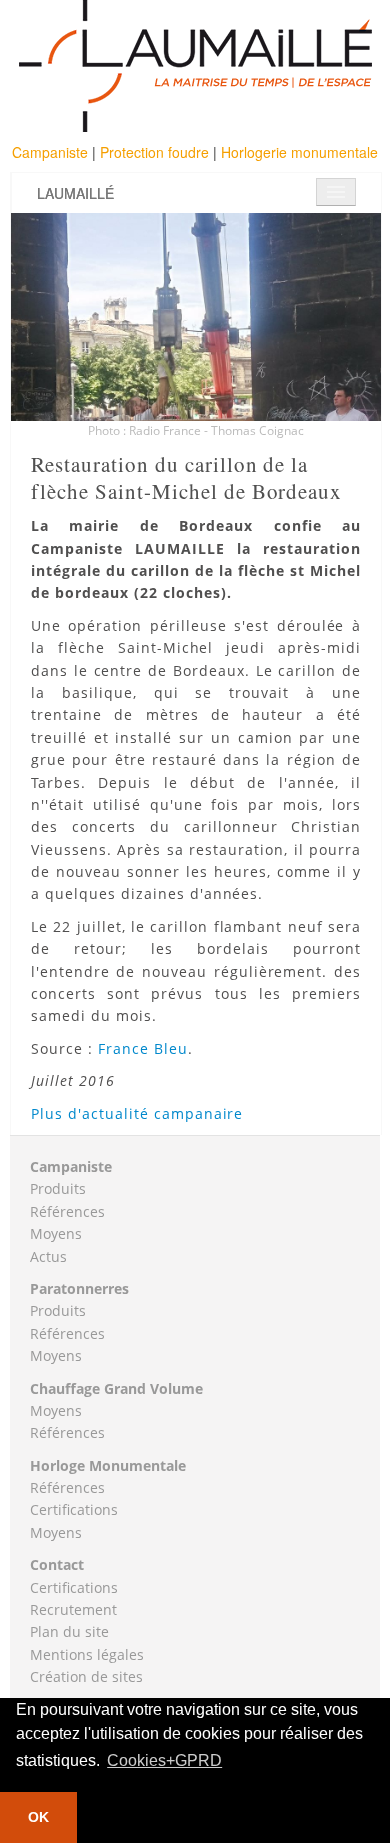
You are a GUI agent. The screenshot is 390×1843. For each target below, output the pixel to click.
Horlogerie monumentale (299, 152)
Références (67, 1211)
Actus (48, 1256)
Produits (58, 1188)
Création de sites (86, 1676)
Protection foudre (156, 152)
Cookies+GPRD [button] (164, 1760)
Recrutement (73, 1609)
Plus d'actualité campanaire (137, 1113)
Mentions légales (87, 1654)
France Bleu (140, 1048)
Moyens (56, 1233)
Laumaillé (75, 193)
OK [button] (38, 1817)
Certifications (74, 1509)
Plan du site (69, 1631)
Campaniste (52, 152)
